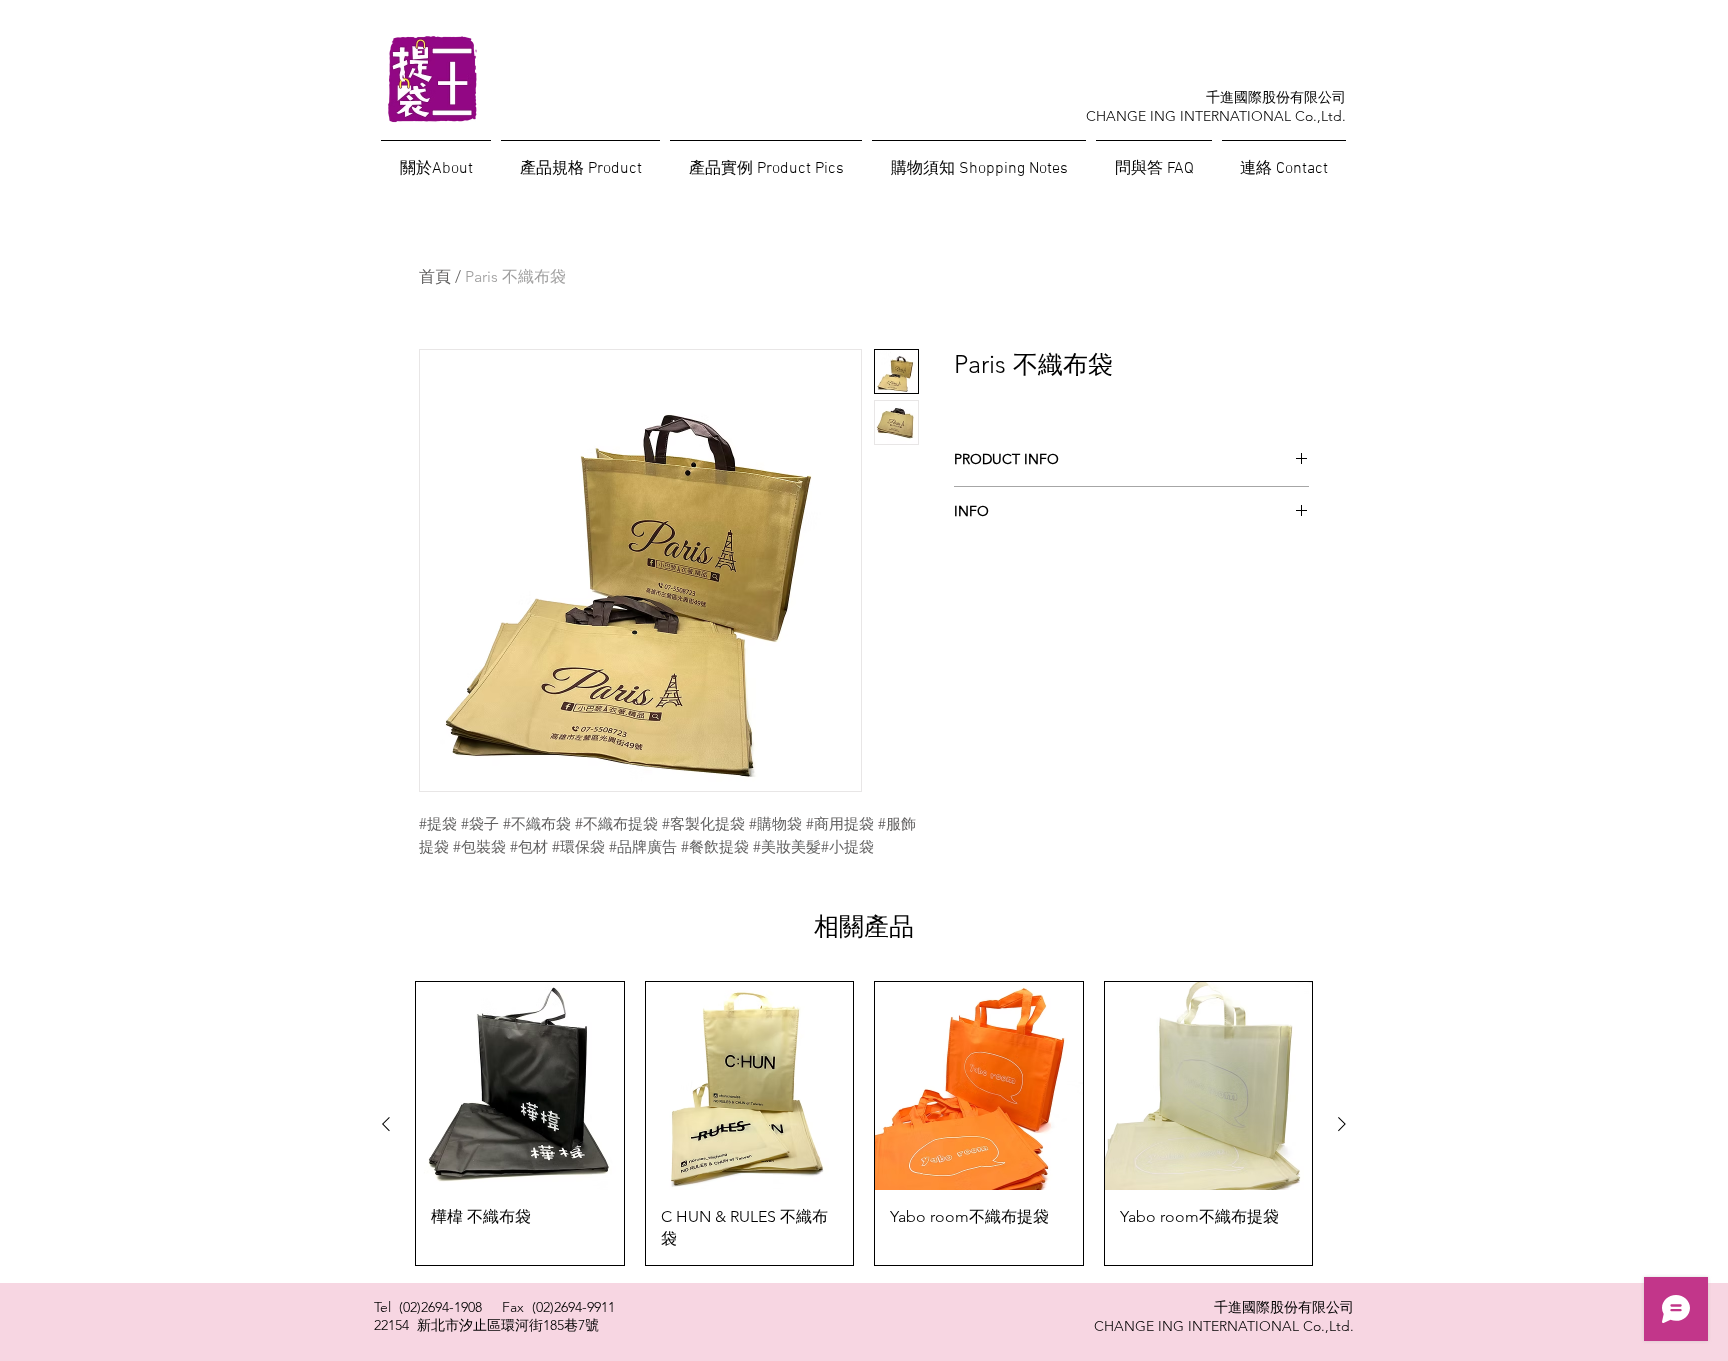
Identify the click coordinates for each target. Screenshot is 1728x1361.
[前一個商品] (386, 1124)
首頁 (435, 276)
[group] (864, 1123)
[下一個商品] (1342, 1124)
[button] (1154, 160)
